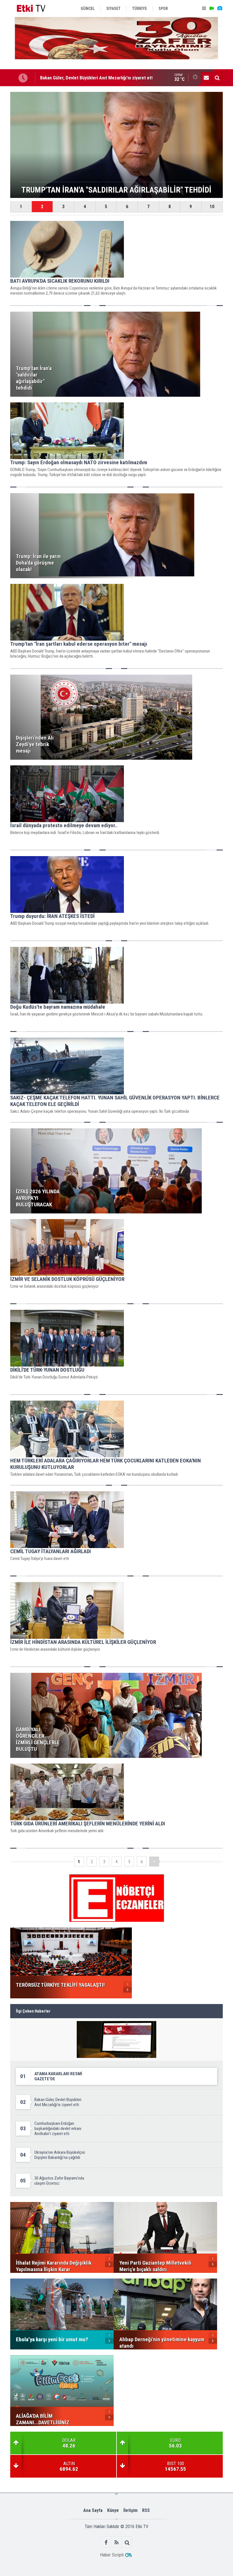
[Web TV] (212, 9)
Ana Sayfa (93, 2510)
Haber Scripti (112, 2555)
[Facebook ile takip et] (106, 2542)
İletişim (130, 2510)
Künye (113, 2510)
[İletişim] (206, 78)
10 (212, 207)
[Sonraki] (154, 1862)
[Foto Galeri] (220, 9)
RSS (146, 2510)
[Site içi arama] (217, 78)
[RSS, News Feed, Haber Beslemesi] (117, 2542)
